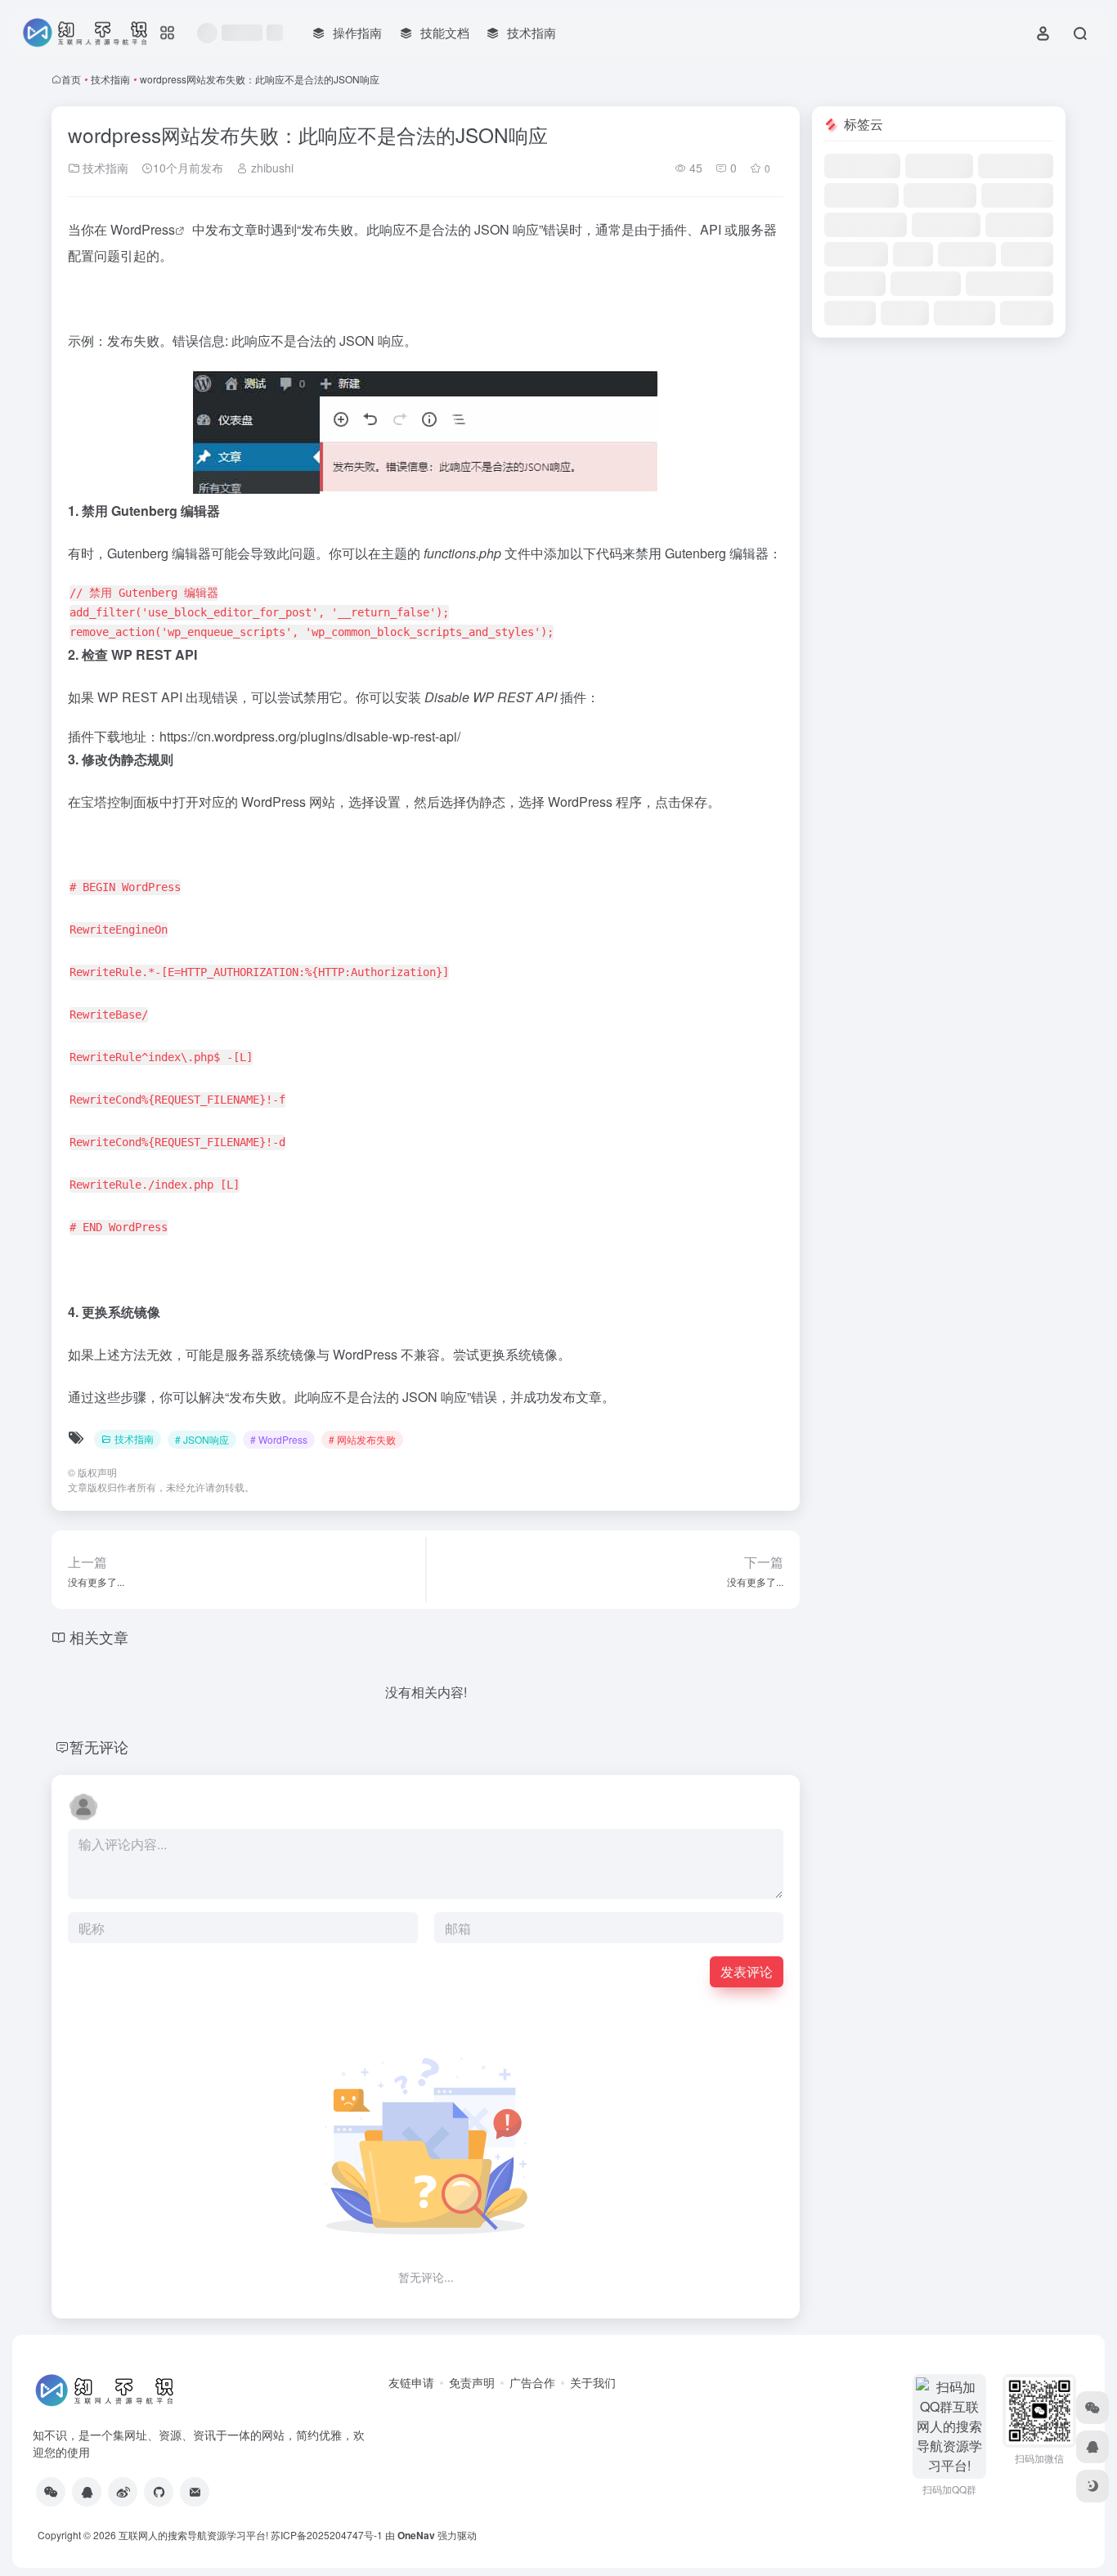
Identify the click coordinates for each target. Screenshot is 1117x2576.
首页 (71, 79)
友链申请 (411, 2382)
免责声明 (472, 2382)
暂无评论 (99, 1746)
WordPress (143, 229)
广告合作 (532, 2382)
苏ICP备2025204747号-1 (327, 2535)
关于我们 (593, 2382)
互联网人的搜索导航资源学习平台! (193, 2535)
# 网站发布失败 (362, 1439)
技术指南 (110, 79)
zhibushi (271, 168)
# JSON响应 (202, 1439)
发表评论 (747, 1971)
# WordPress (279, 1439)
